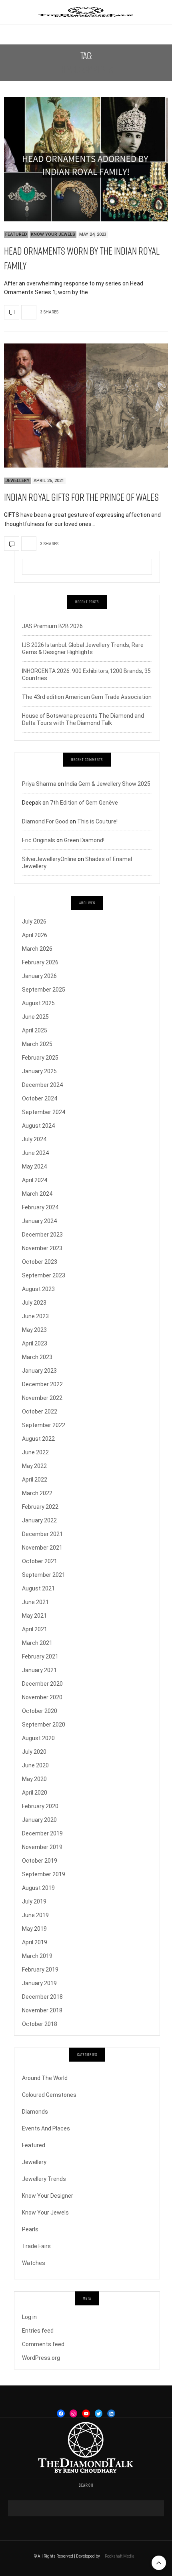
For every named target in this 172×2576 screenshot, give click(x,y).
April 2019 (35, 1942)
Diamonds (35, 2112)
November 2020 (42, 1697)
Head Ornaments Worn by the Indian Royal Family (82, 258)
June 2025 (35, 1017)
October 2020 (40, 1711)
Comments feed (43, 2344)
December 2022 (42, 1384)
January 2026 (39, 976)
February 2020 (40, 1806)
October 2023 (40, 1262)
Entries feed (38, 2331)
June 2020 (35, 1765)
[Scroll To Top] (159, 2563)
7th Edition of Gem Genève (84, 803)
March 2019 (37, 1956)
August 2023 (38, 1289)
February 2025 (40, 1058)
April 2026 (35, 935)
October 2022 (40, 1411)
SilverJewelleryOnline (49, 859)
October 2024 (40, 1098)
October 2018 (40, 2024)
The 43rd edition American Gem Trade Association (87, 697)
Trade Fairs (36, 2246)
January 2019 (39, 1983)
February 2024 (40, 1207)
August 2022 (38, 1439)
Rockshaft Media (120, 2556)
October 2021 (40, 1561)
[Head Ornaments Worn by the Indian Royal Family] (86, 159)
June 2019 (35, 1915)
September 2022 (44, 1425)
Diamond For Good (45, 821)
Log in (29, 2317)
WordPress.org (41, 2358)
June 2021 (35, 1602)
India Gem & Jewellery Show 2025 (108, 784)
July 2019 (34, 1901)
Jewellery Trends (44, 2179)
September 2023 (44, 1275)
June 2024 (35, 1153)
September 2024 (44, 1112)
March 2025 (37, 1044)
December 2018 (42, 1997)
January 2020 (39, 1820)
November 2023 (42, 1248)
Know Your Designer (48, 2196)
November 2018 (42, 2010)
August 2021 (38, 1588)
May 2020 (34, 1779)
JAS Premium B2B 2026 (52, 626)
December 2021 (42, 1534)
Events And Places (46, 2128)
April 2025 (35, 1030)
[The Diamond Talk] (86, 12)
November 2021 (42, 1548)
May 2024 (34, 1167)
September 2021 (44, 1575)
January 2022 (39, 1520)
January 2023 (39, 1371)
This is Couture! (97, 821)
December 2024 (42, 1085)
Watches (34, 2263)
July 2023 (34, 1303)
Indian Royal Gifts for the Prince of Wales (81, 497)
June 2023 (35, 1316)
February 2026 (40, 962)
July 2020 (34, 1752)
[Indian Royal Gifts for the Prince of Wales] (86, 406)
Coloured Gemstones (49, 2095)
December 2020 (42, 1684)
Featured (16, 234)
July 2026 (34, 922)
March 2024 (37, 1194)
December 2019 (42, 1833)
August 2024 (38, 1126)
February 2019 (40, 1970)
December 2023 (42, 1235)
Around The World (45, 2078)
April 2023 (35, 1343)
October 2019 (40, 1861)
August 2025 (38, 1003)
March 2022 (37, 1493)
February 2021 (40, 1656)
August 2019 (38, 1888)
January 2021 (39, 1670)
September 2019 (44, 1874)
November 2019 (42, 1847)
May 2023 (34, 1330)
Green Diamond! (84, 840)
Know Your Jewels (53, 234)
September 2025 (44, 990)
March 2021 (37, 1643)
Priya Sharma (39, 784)
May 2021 (34, 1616)
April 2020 (35, 1793)
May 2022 (34, 1466)
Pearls (30, 2229)
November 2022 (42, 1398)
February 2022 (40, 1507)
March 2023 (37, 1357)
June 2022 (35, 1452)
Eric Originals (39, 840)
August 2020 (38, 1738)
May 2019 (34, 1929)
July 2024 (34, 1139)
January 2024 (39, 1221)
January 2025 (39, 1071)
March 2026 (37, 949)
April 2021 (35, 1629)
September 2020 (44, 1725)
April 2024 (35, 1180)
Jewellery (17, 481)
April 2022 (35, 1480)
